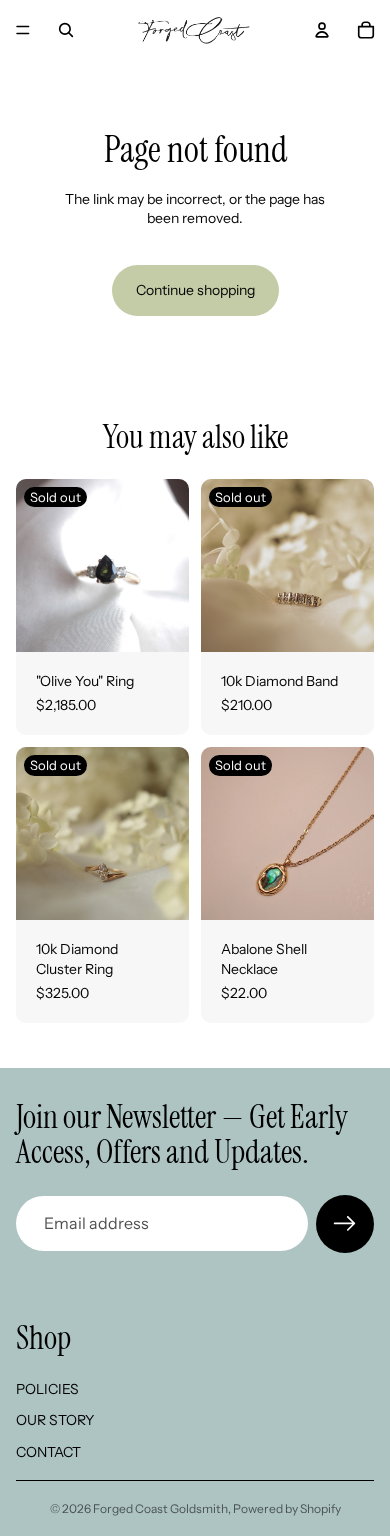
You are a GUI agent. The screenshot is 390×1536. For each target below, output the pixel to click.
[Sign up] (345, 1224)
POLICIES (47, 1388)
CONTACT (48, 1452)
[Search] (66, 30)
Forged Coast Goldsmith (160, 1508)
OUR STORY (55, 1420)
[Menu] (23, 30)
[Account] (322, 30)
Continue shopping (195, 290)
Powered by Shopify (287, 1508)
